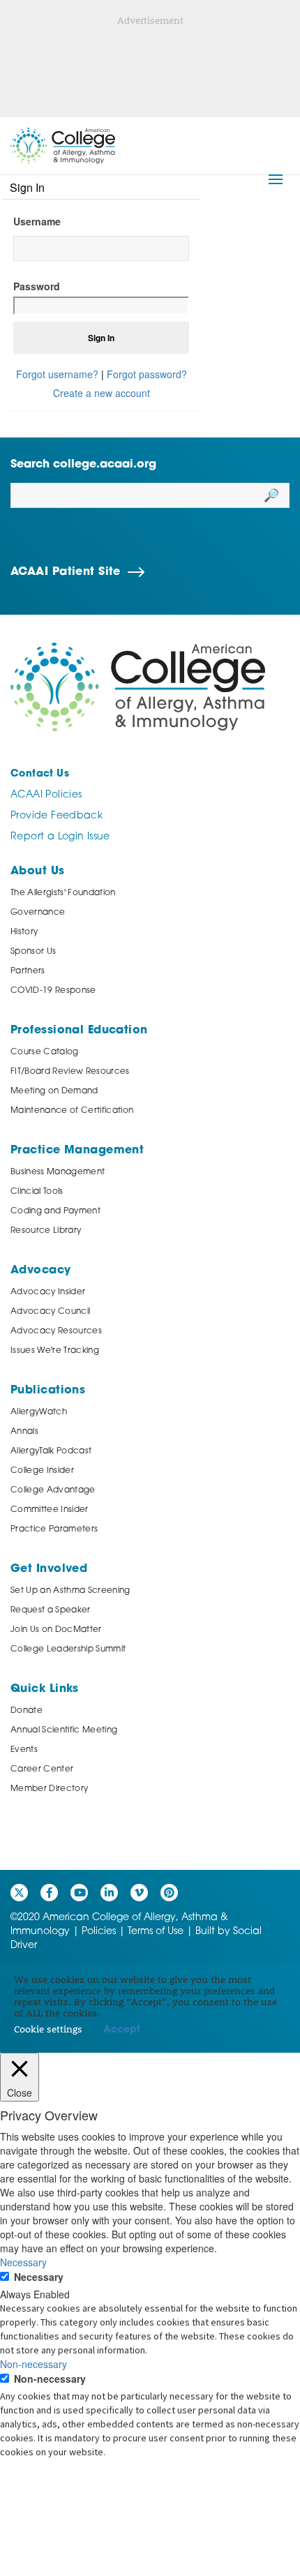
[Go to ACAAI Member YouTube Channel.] (79, 1893)
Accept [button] (122, 2030)
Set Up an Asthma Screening (70, 1591)
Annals (24, 1432)
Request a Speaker (51, 1610)
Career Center (42, 1769)
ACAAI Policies (46, 795)
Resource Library (46, 1231)
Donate (27, 1711)
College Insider (42, 1471)
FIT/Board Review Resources (70, 1072)
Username (37, 221)
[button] (276, 179)
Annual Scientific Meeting (64, 1730)
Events (24, 1750)
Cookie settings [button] (48, 2029)
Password (37, 286)
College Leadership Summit (68, 1649)
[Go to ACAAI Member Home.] (63, 146)
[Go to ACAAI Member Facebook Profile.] (49, 1893)
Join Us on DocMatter (56, 1630)
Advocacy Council (50, 1312)
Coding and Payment (55, 1211)
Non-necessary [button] (33, 2364)
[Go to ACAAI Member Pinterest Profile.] (169, 1893)
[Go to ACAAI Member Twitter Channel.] (19, 1893)
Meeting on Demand (54, 1091)
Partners (28, 971)
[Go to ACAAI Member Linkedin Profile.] (109, 1893)
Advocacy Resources (56, 1331)
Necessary (39, 2277)
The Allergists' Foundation (63, 893)
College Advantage (53, 1490)
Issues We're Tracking (55, 1351)
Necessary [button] (23, 2262)
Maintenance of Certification (72, 1111)
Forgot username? (57, 374)
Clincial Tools (37, 1192)
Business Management (58, 1172)
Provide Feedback (57, 816)
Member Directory (49, 1789)
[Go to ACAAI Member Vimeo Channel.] (139, 1893)
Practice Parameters (54, 1529)
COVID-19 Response (53, 991)
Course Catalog (45, 1052)
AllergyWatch (39, 1412)
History (24, 932)
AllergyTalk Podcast (51, 1451)
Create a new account (102, 393)
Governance (38, 913)
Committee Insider (50, 1510)
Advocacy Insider (48, 1292)
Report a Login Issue (60, 837)
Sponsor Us (33, 952)
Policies (99, 1932)
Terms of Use (156, 1932)
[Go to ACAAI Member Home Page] (138, 687)
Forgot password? (147, 374)
